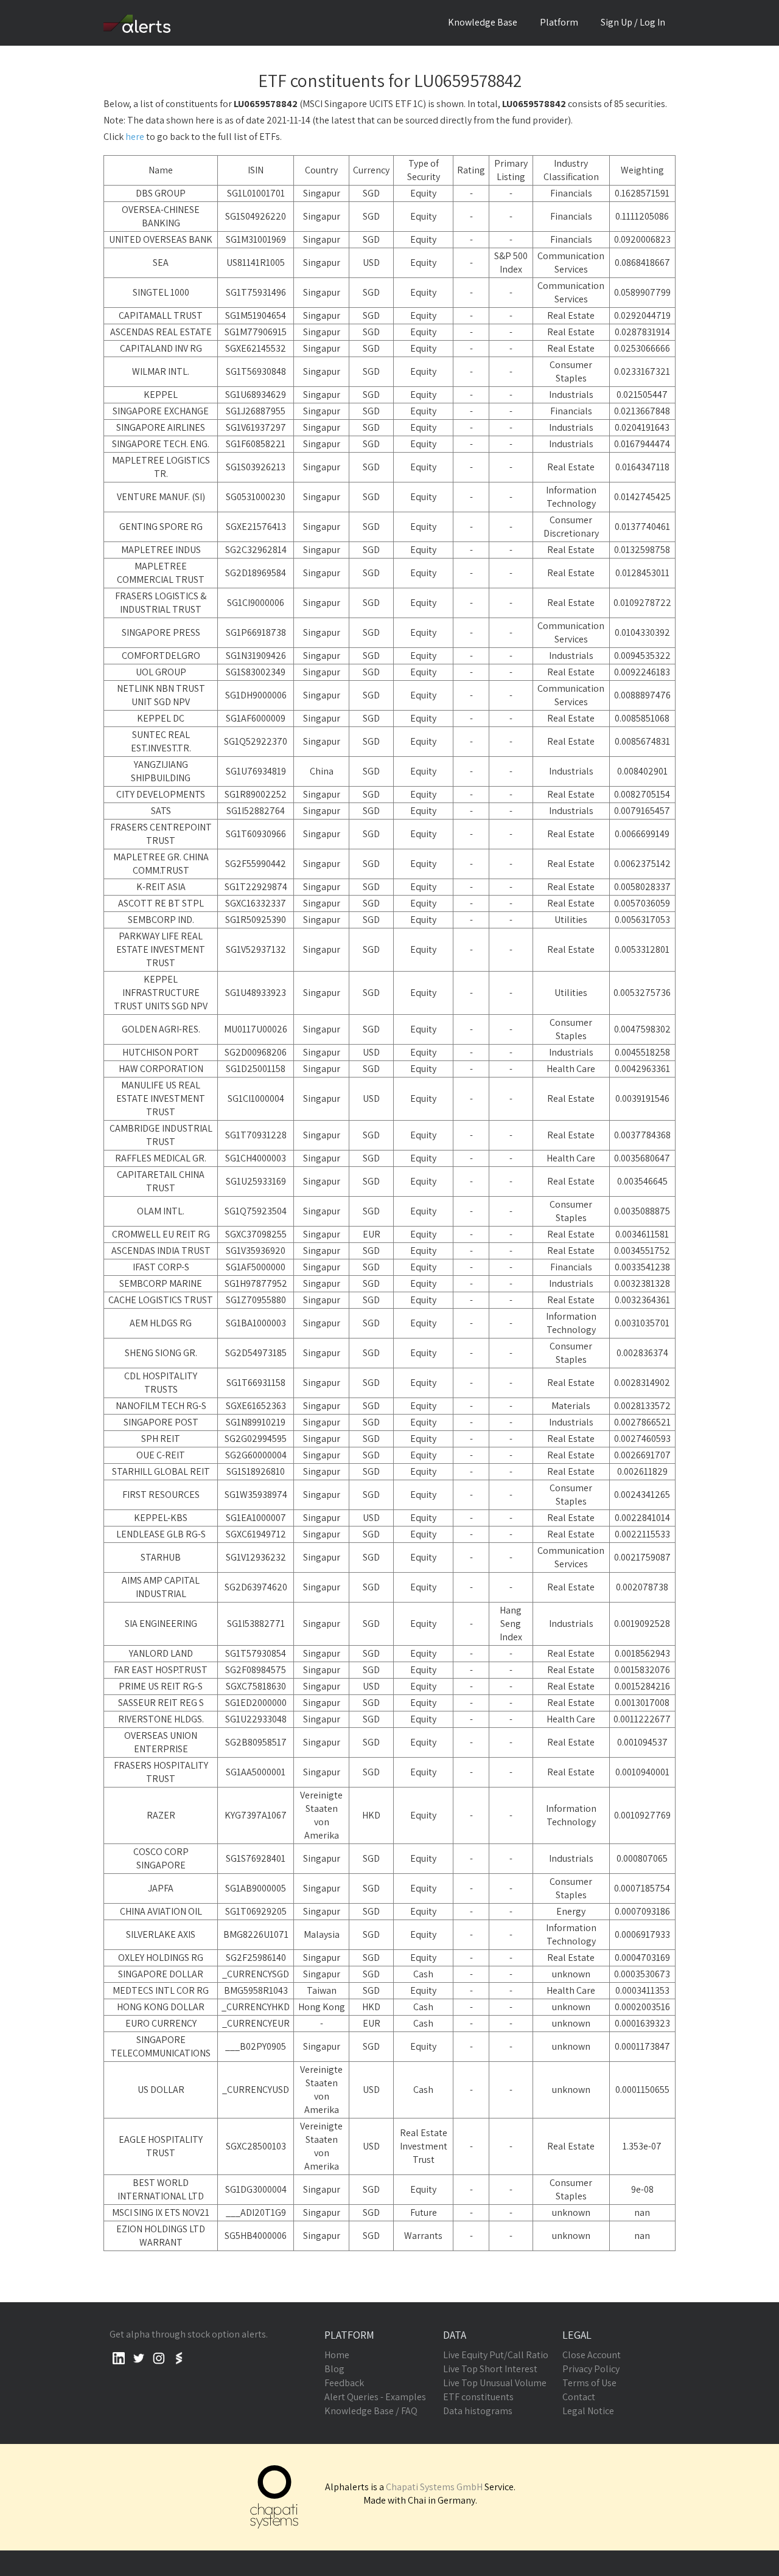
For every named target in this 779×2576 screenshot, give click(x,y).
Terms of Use (589, 2383)
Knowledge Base (483, 22)
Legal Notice (588, 2411)
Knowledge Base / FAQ (371, 2411)
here (135, 137)
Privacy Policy (591, 2369)
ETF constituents (478, 2397)
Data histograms (478, 2411)
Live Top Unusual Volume (495, 2383)
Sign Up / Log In (633, 22)
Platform (559, 22)
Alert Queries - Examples (375, 2397)
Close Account (592, 2355)
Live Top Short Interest (490, 2369)
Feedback (344, 2383)
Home (337, 2355)
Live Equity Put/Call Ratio (496, 2355)
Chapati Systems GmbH (434, 2487)
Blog (334, 2369)
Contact (579, 2397)
